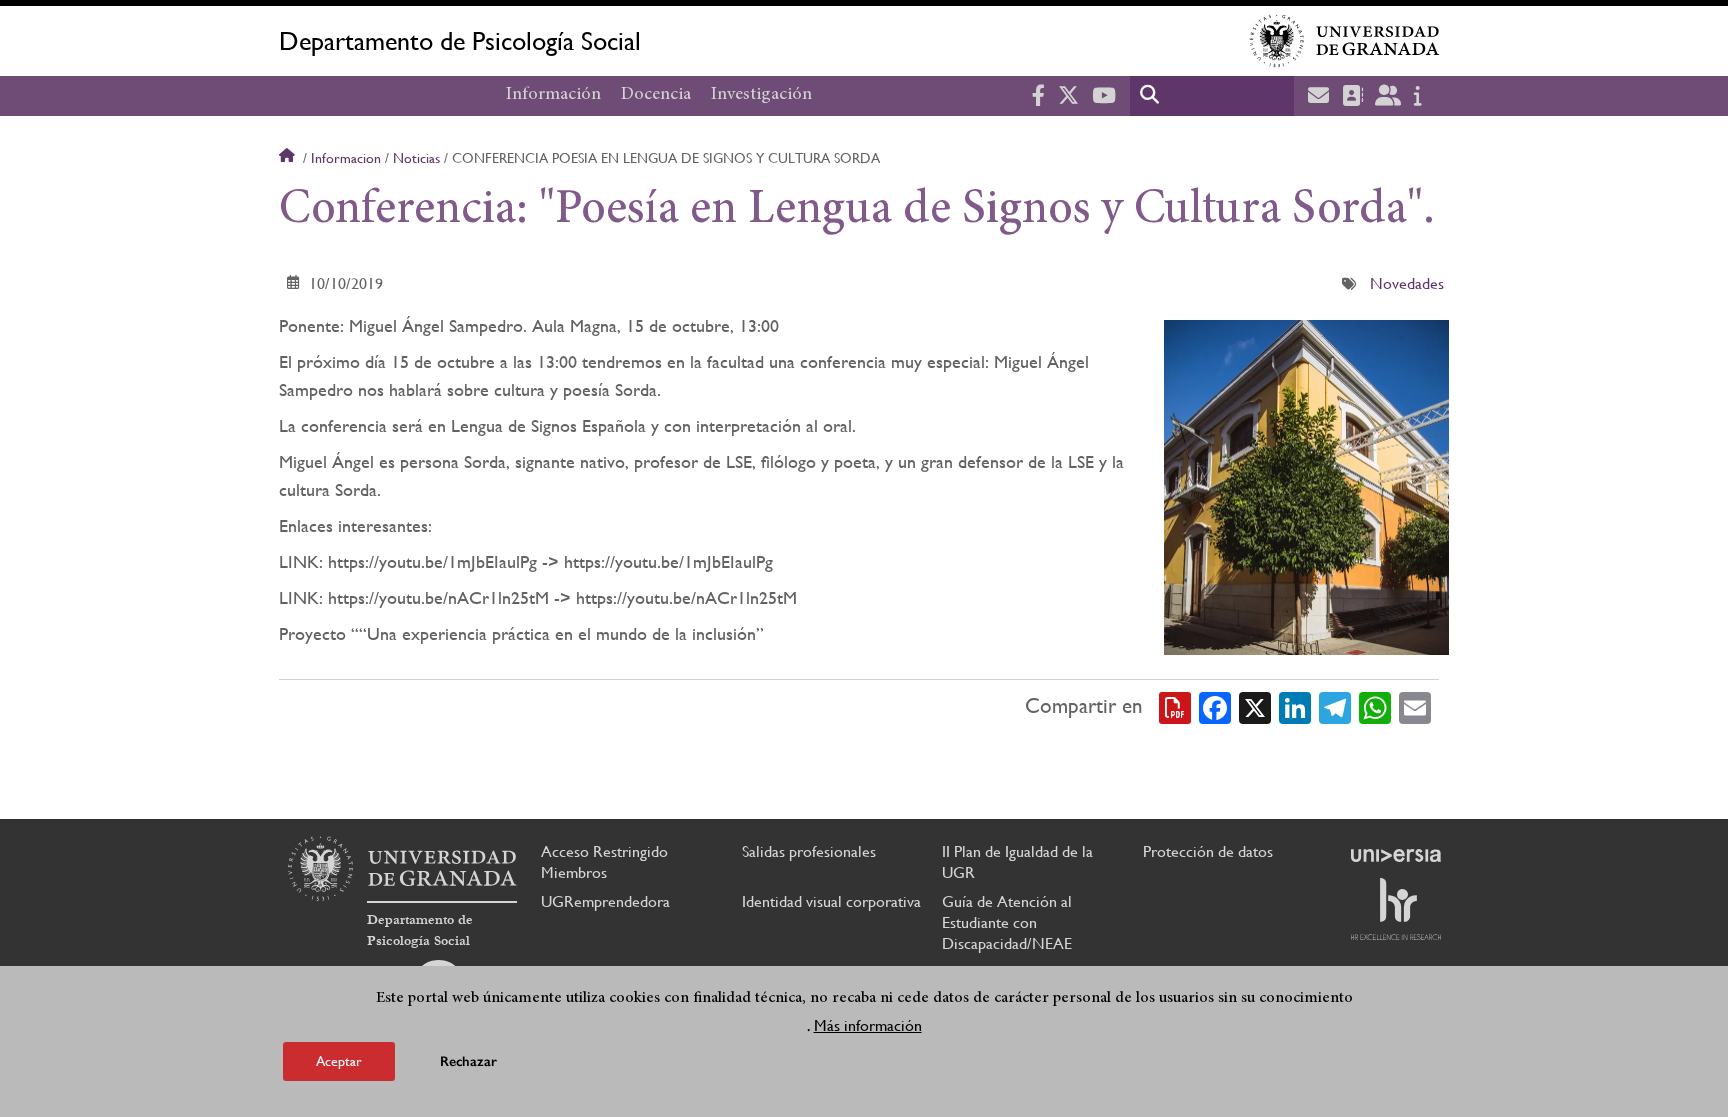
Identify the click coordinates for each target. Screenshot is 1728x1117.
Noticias (416, 158)
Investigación (761, 95)
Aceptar (339, 1061)
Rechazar (468, 1061)
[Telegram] (1335, 706)
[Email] (1415, 706)
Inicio (289, 158)
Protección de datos (1208, 851)
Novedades (1407, 283)
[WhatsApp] (1375, 706)
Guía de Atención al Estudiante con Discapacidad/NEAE (1007, 922)
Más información (868, 1025)
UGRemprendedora (605, 901)
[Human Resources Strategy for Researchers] (1396, 909)
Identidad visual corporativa (831, 901)
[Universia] (1396, 855)
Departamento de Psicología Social (460, 41)
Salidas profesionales (809, 851)
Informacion (346, 158)
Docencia (656, 95)
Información (553, 95)
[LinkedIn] (1295, 706)
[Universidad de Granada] (1345, 41)
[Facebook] (1215, 706)
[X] (1255, 706)
